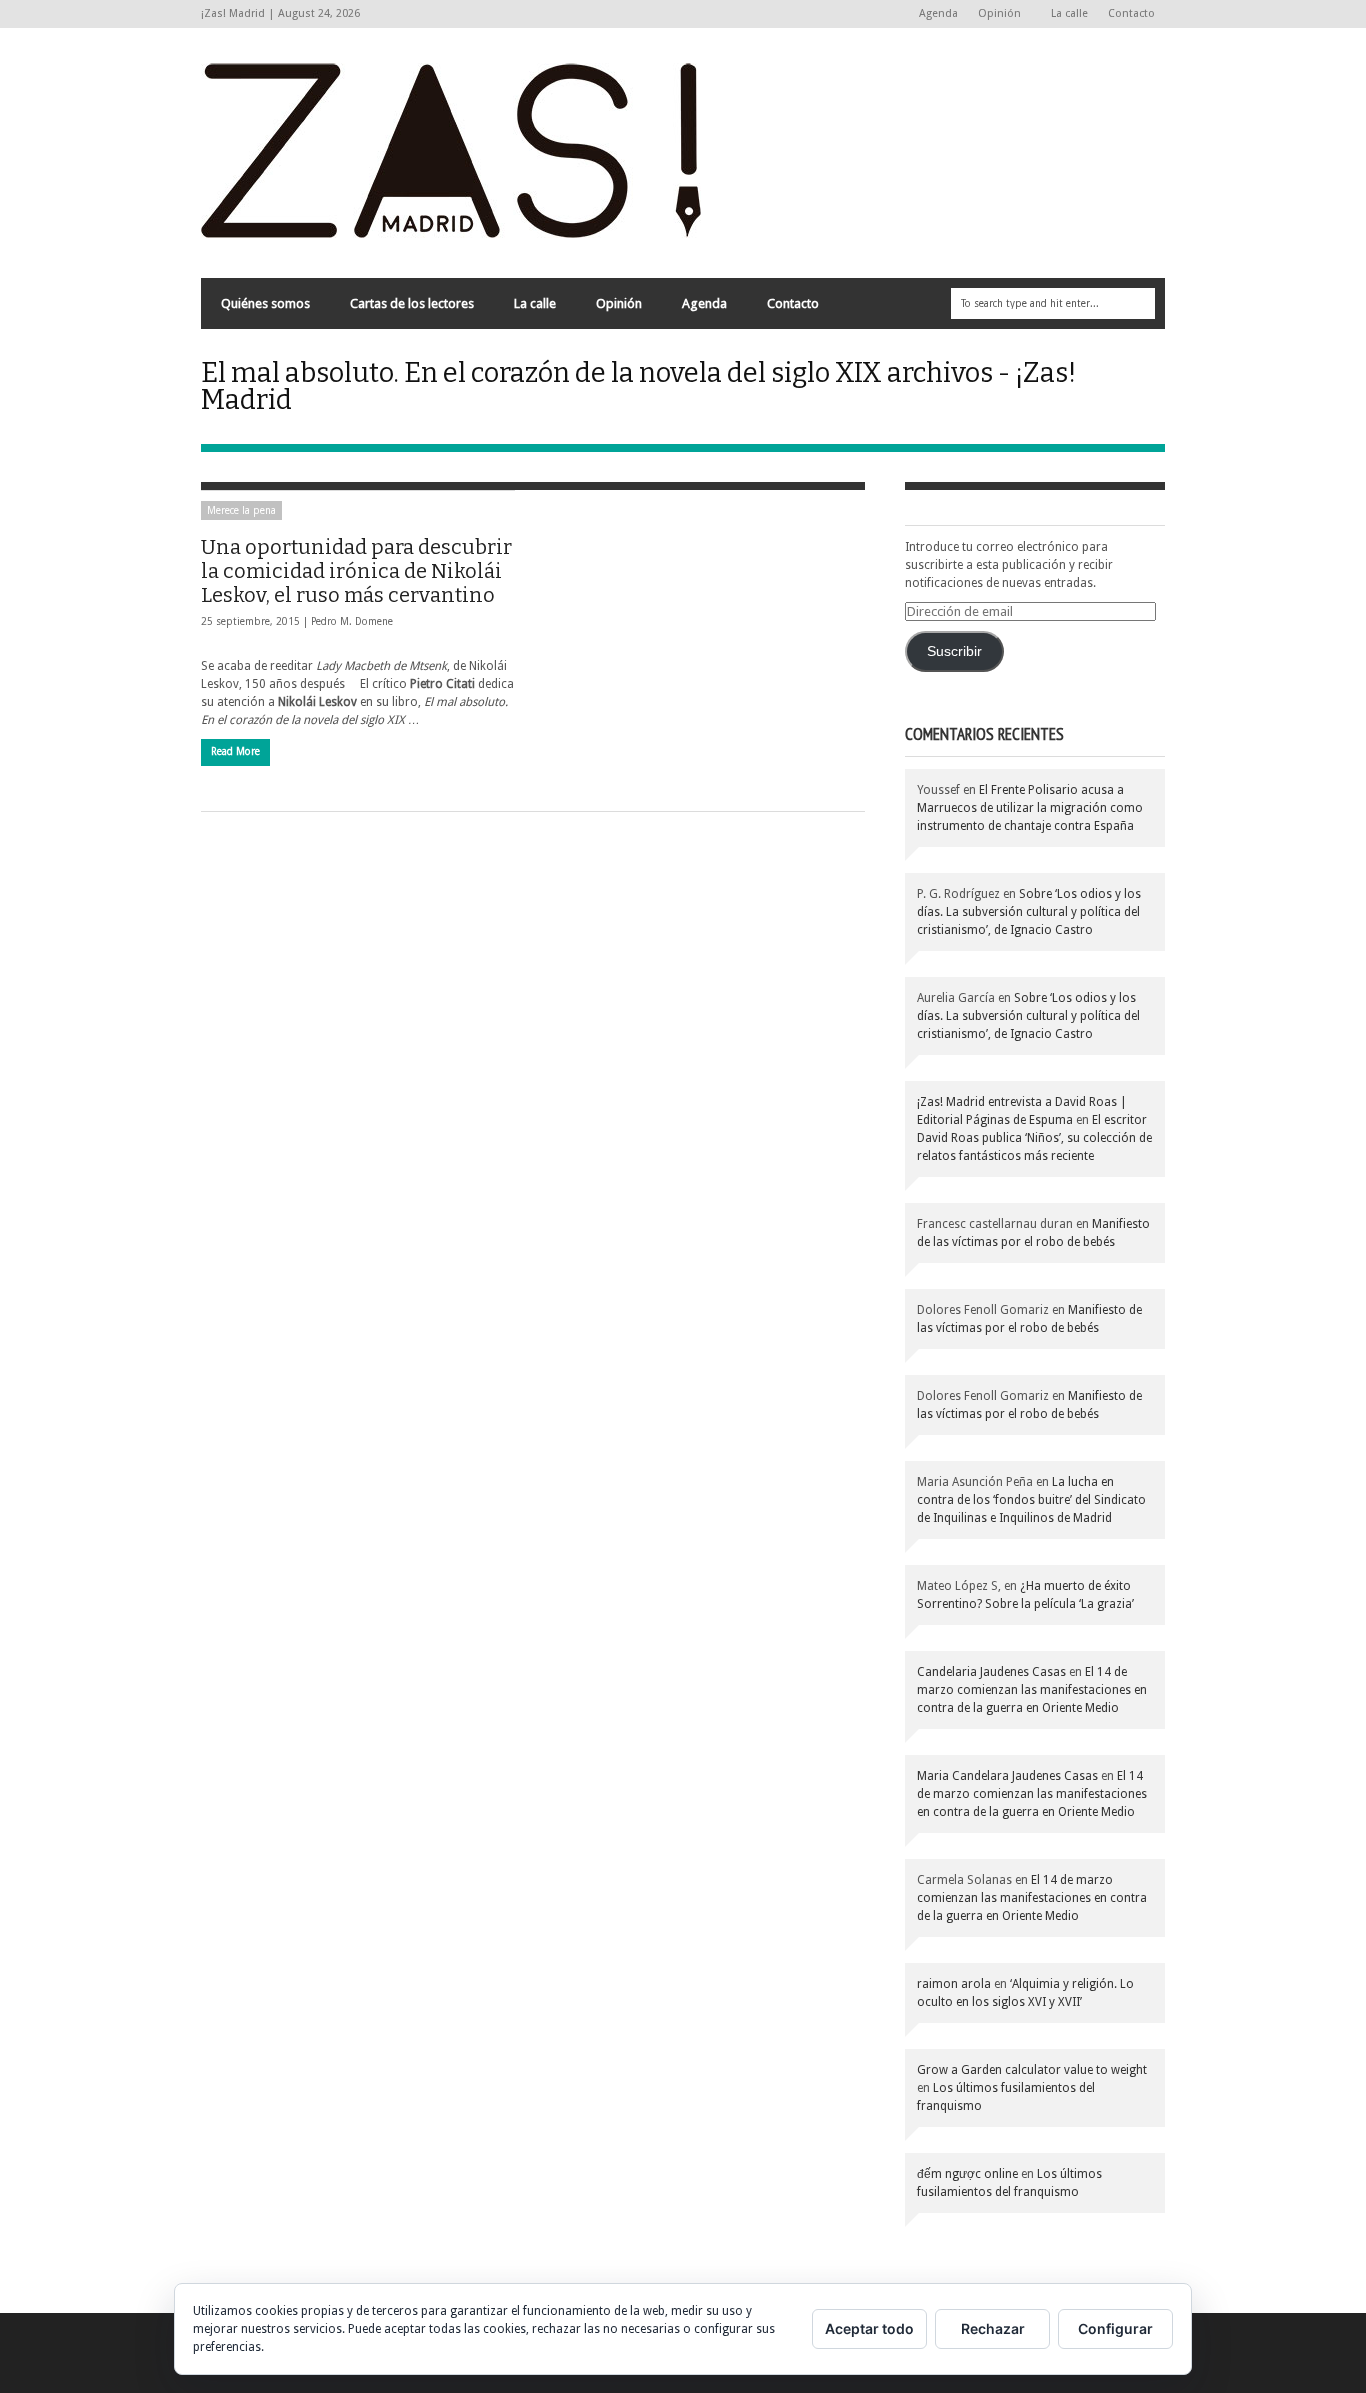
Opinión (994, 14)
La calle (1069, 13)
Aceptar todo (869, 2328)
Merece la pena (241, 510)
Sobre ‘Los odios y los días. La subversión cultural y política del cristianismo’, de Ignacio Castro (1029, 912)
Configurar (1115, 2328)
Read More (235, 751)
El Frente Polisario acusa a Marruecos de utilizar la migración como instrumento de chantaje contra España (1030, 808)
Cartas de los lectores (412, 303)
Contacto (1131, 13)
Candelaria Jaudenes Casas (991, 1672)
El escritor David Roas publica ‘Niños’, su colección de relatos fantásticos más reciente (1034, 1138)
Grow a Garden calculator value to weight (1032, 2070)
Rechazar (993, 2328)
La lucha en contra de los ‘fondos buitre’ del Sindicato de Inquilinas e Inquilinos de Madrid (1031, 1500)
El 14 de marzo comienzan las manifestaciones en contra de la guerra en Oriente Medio (1032, 1690)
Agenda (938, 13)
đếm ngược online (967, 2174)
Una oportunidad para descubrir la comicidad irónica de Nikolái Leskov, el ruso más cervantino (356, 571)
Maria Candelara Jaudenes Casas (1007, 1776)
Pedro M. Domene (352, 621)
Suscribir (954, 651)
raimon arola (954, 1984)
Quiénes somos (265, 303)
